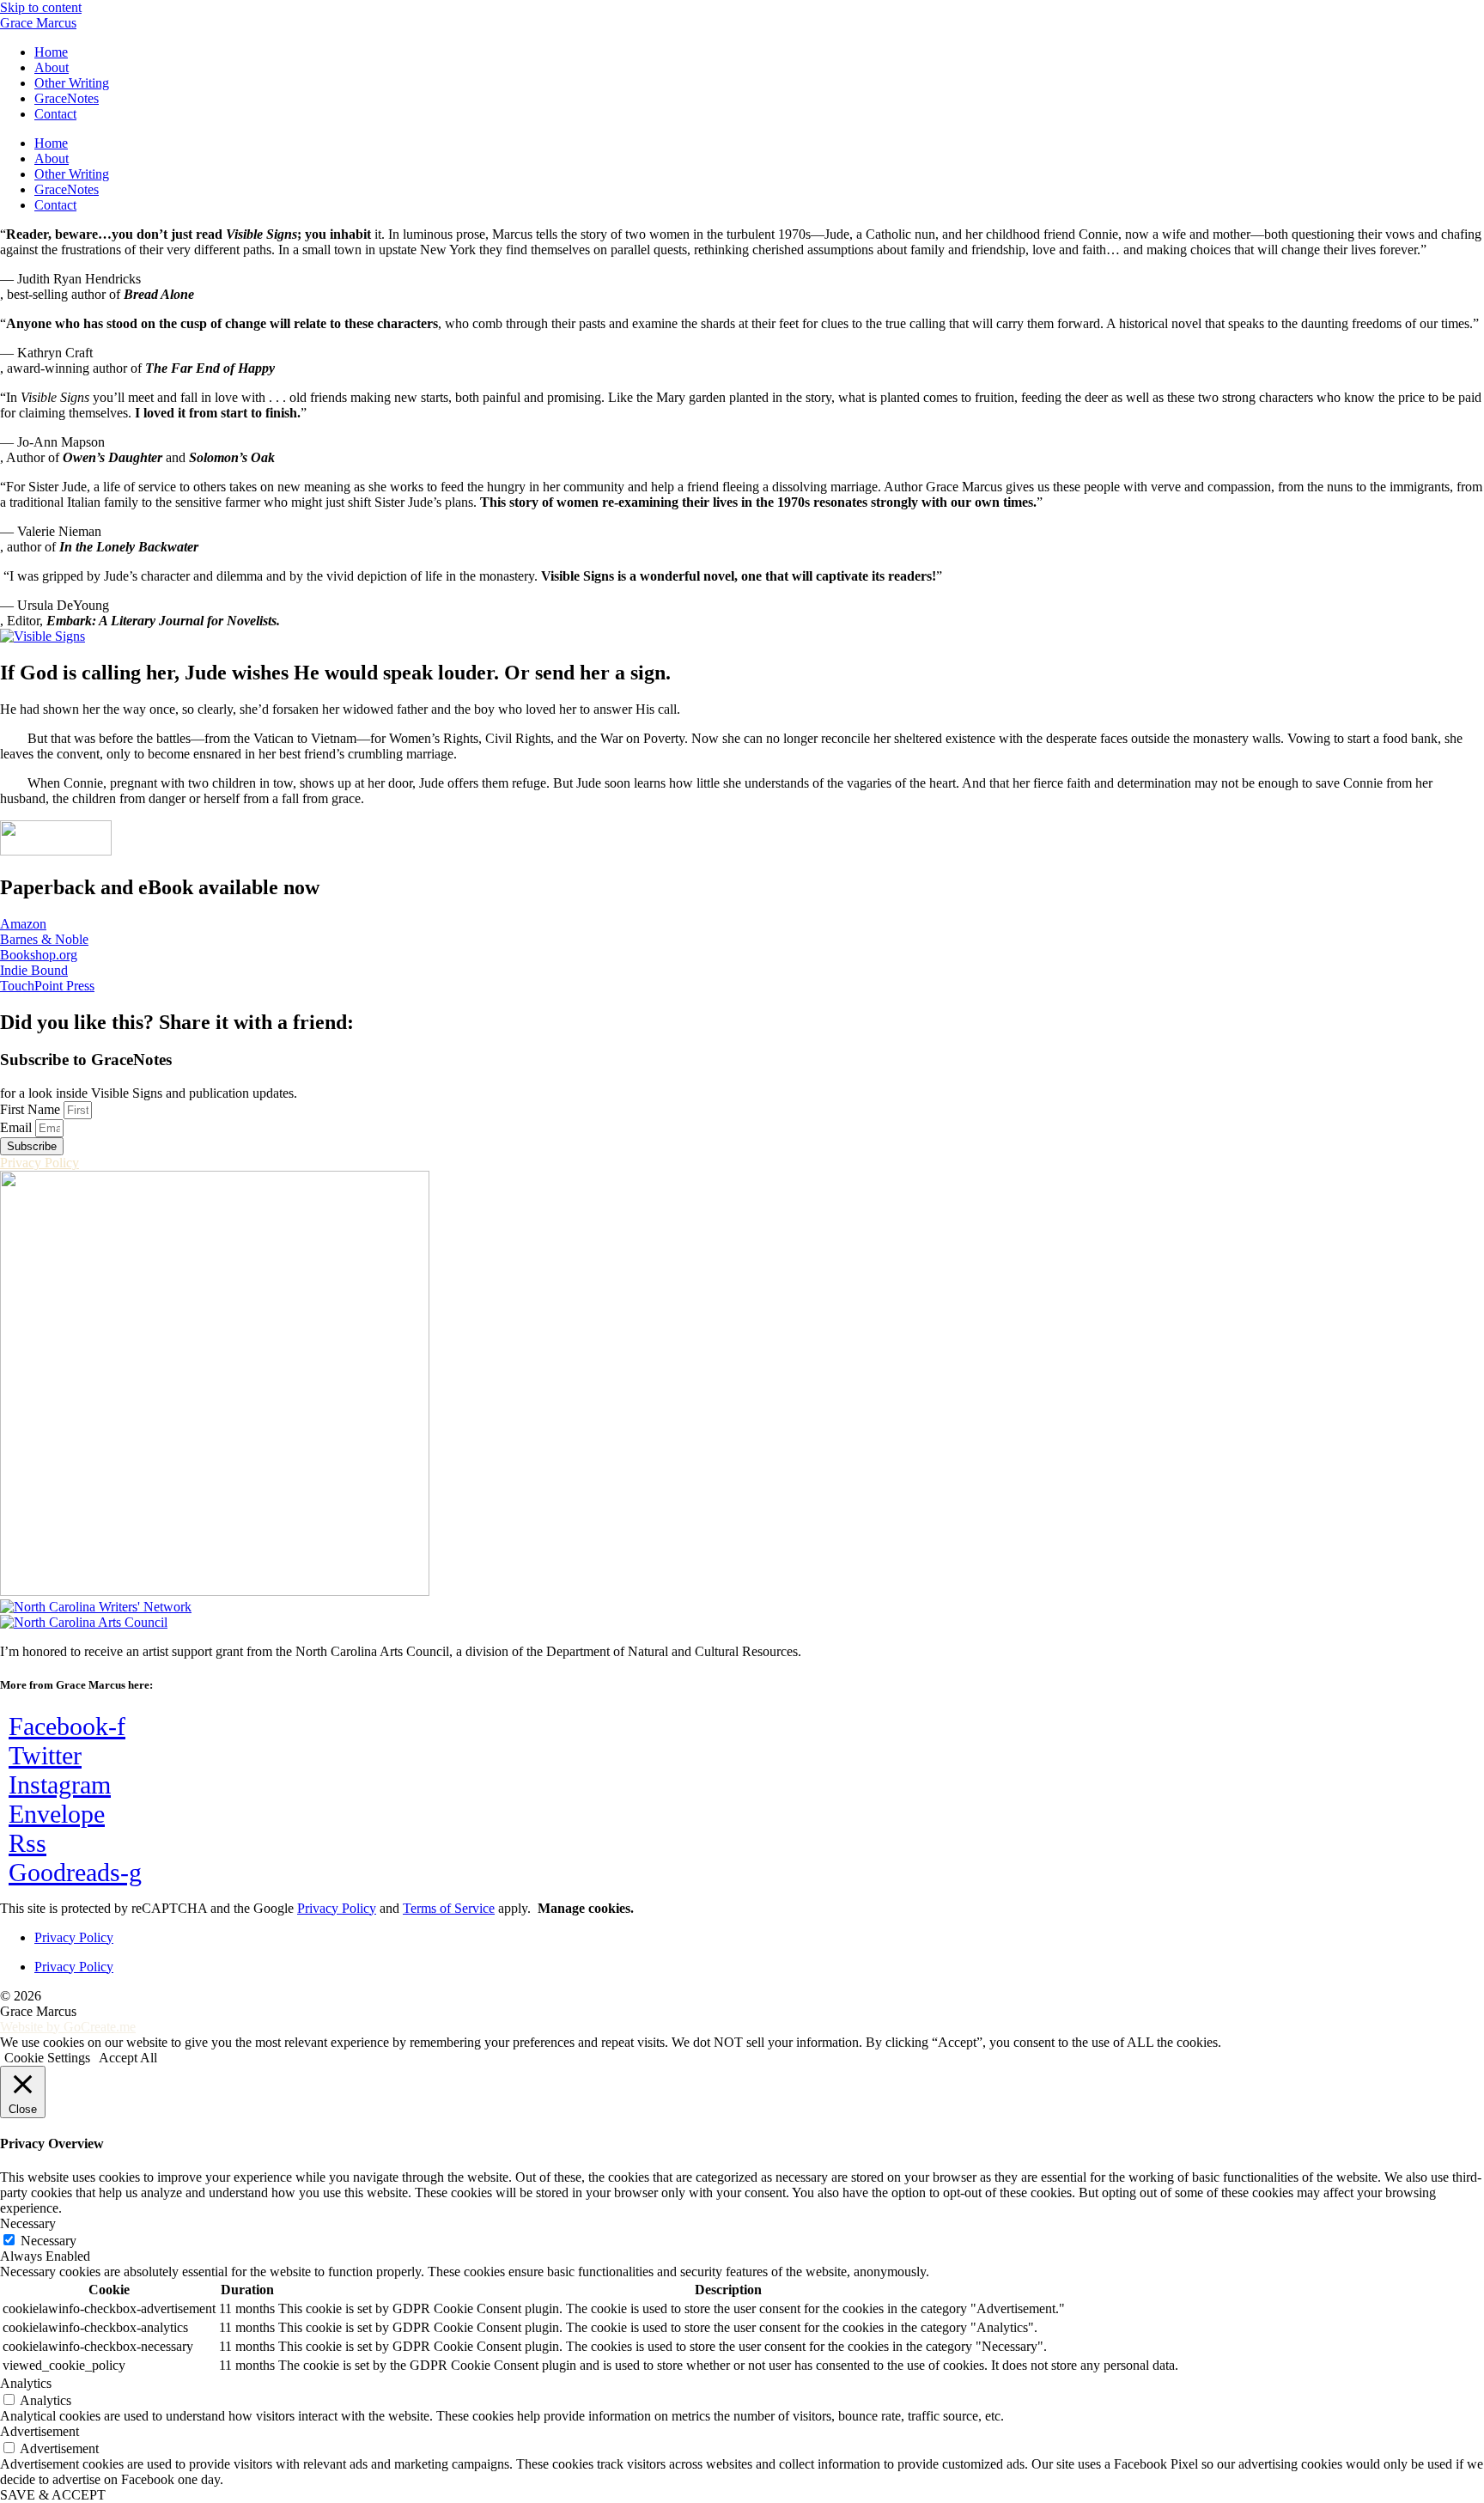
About (52, 67)
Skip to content (41, 7)
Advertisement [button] (40, 2431)
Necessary (49, 2241)
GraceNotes (67, 98)
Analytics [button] (26, 2383)
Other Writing (72, 83)
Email (18, 1127)
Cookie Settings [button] (47, 2058)
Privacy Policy (337, 1908)
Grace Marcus (38, 23)
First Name (32, 1109)
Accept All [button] (128, 2058)
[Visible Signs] (43, 636)
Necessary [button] (28, 2223)
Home (51, 52)
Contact (55, 114)
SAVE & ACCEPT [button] (53, 2495)
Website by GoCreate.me (68, 2027)
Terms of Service (449, 1908)
